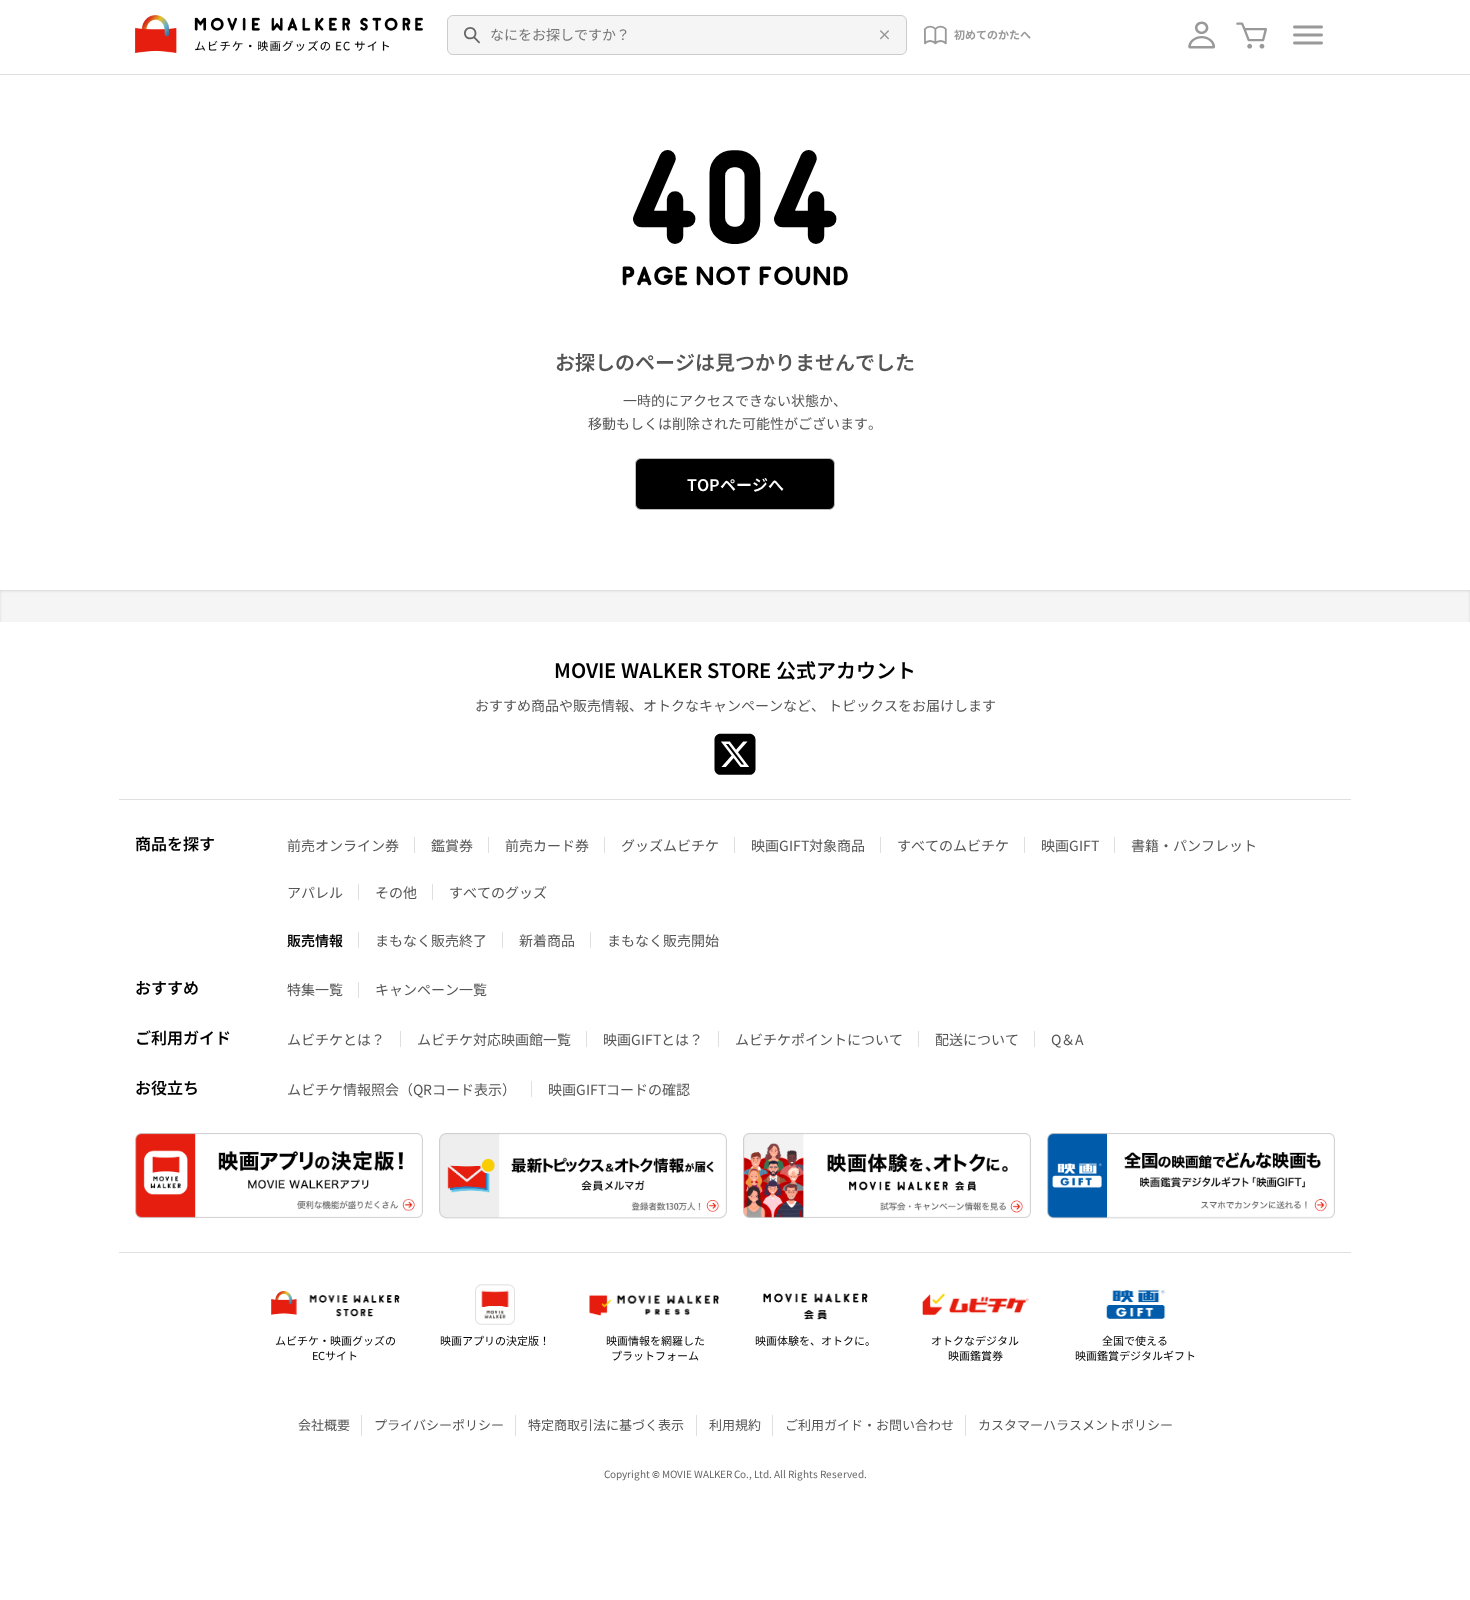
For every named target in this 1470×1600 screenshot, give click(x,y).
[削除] (881, 35)
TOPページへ (735, 484)
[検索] (473, 35)
